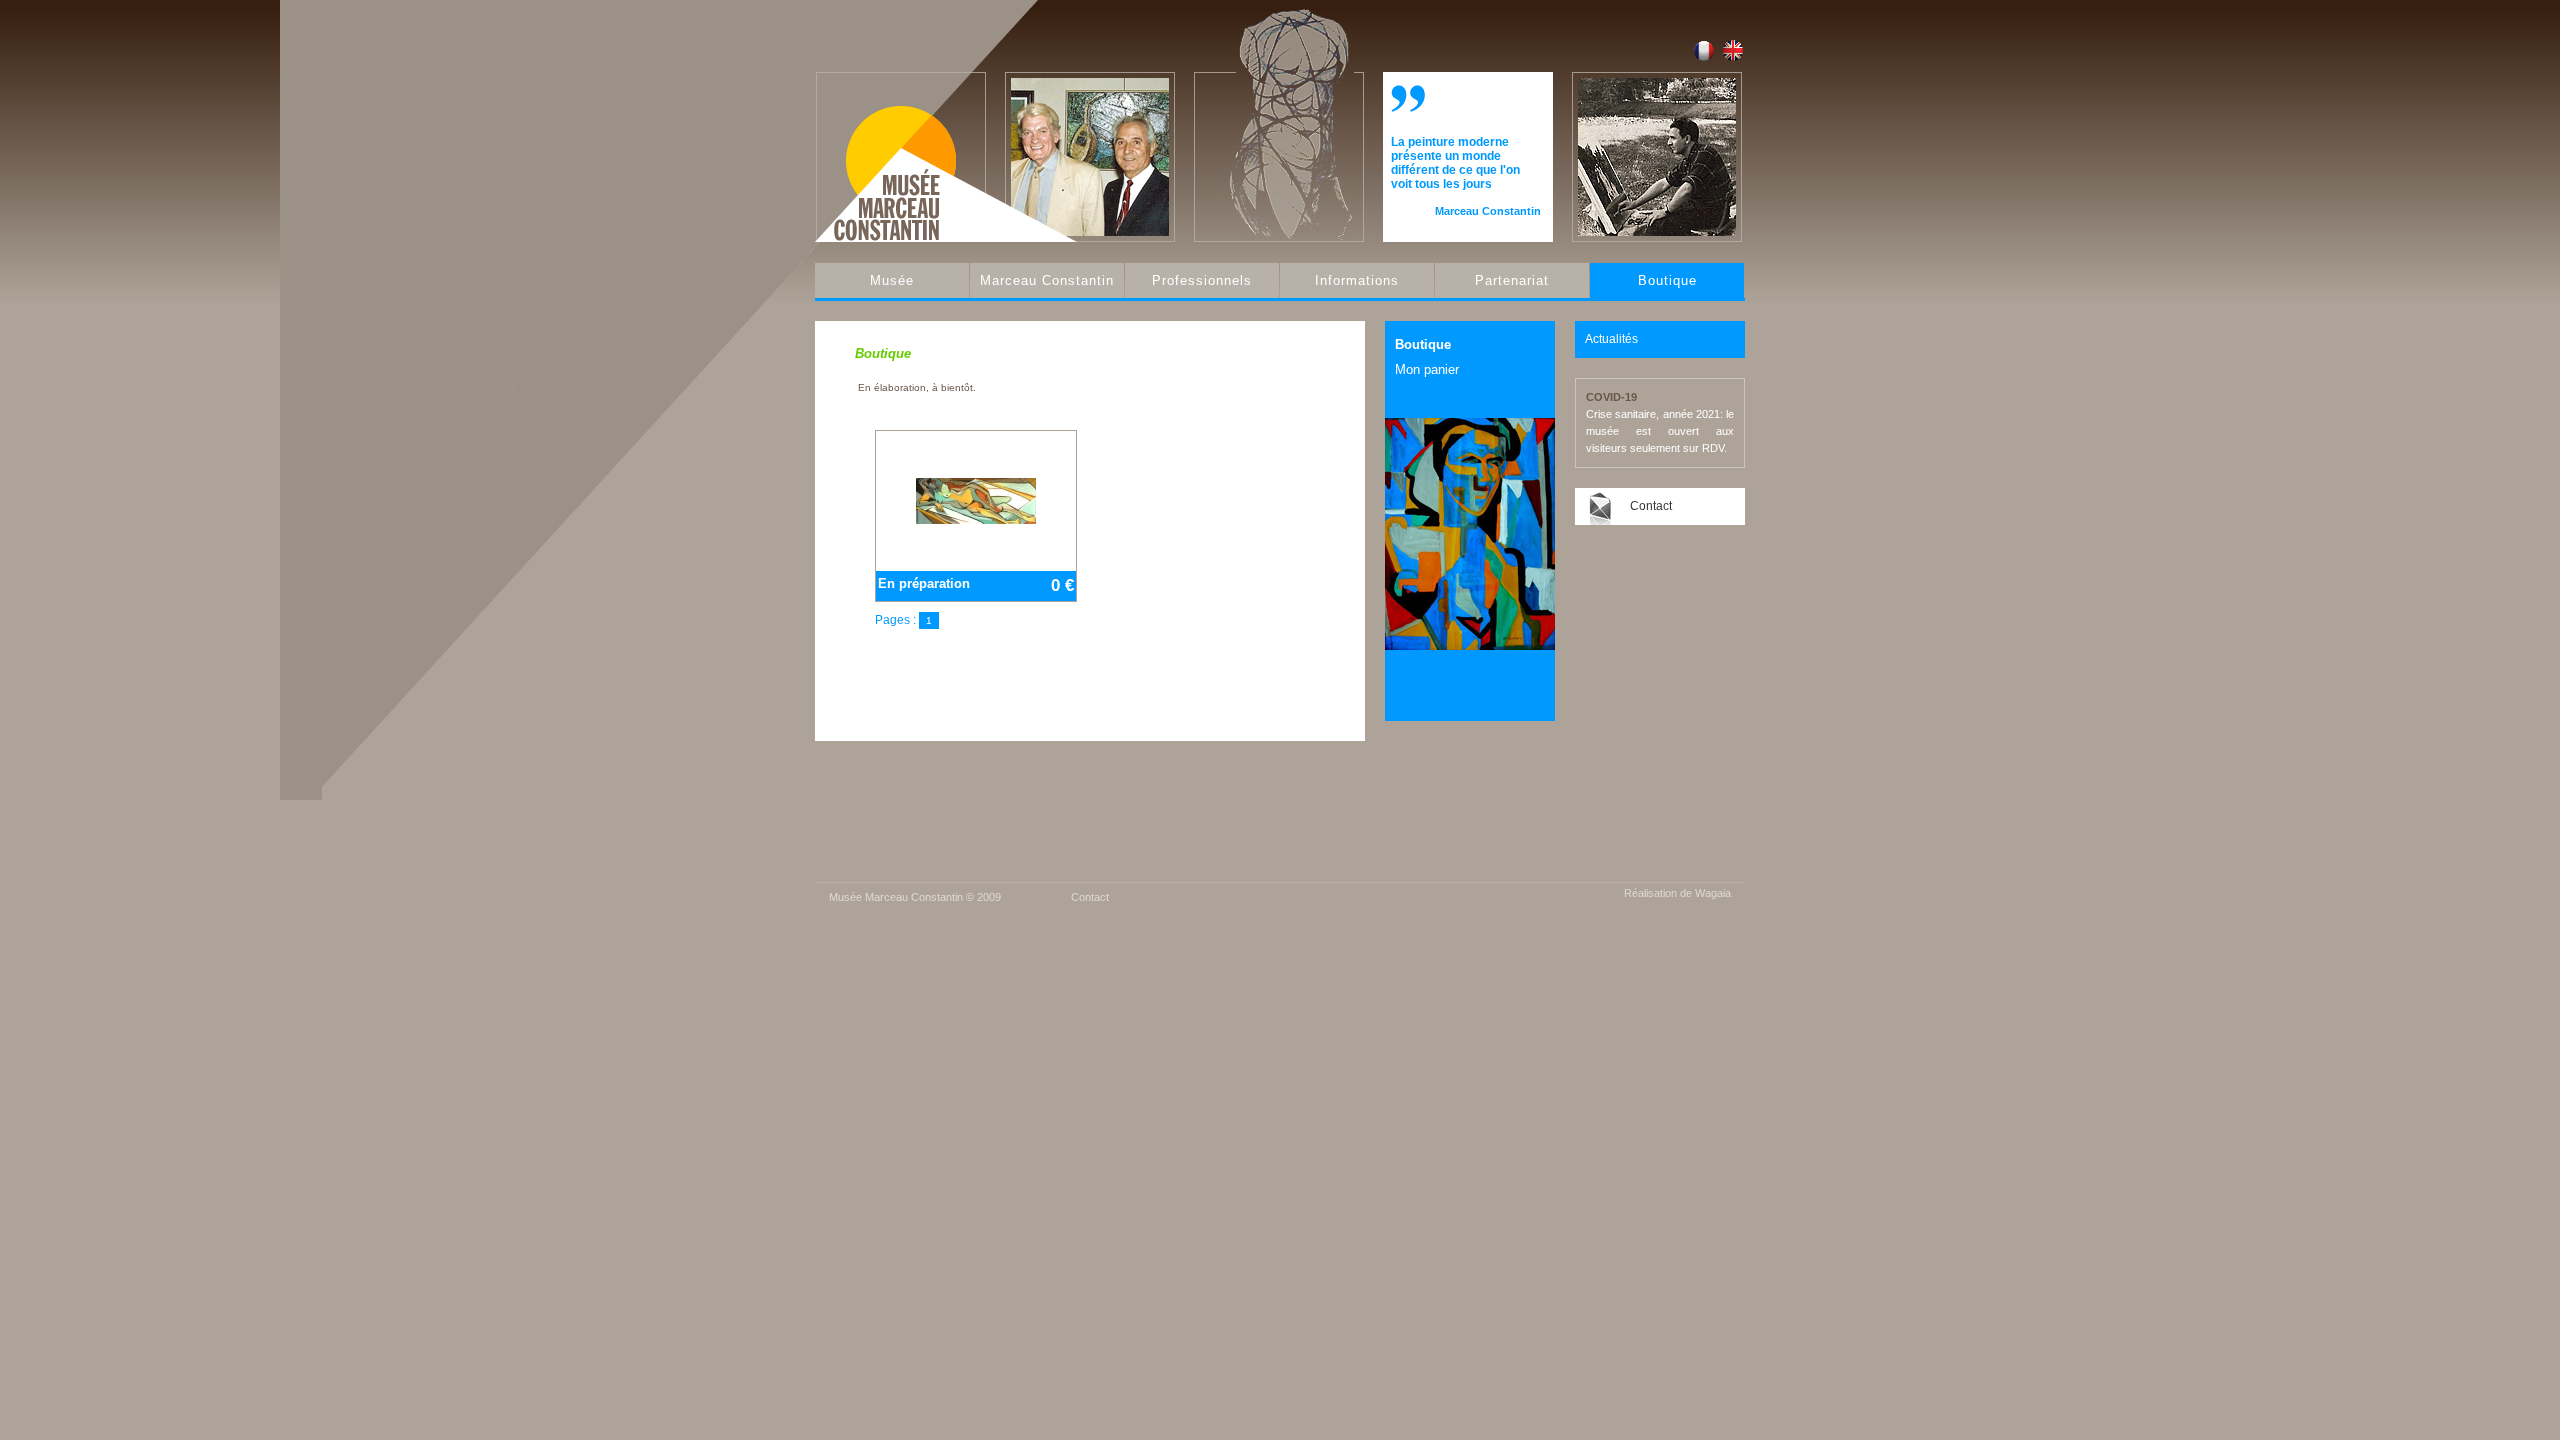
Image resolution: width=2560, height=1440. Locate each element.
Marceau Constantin (1047, 280)
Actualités (1611, 339)
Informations (1357, 280)
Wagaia (1713, 893)
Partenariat (1512, 280)
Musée (892, 280)
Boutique (1667, 280)
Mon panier (1427, 369)
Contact (1651, 506)
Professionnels (1202, 280)
